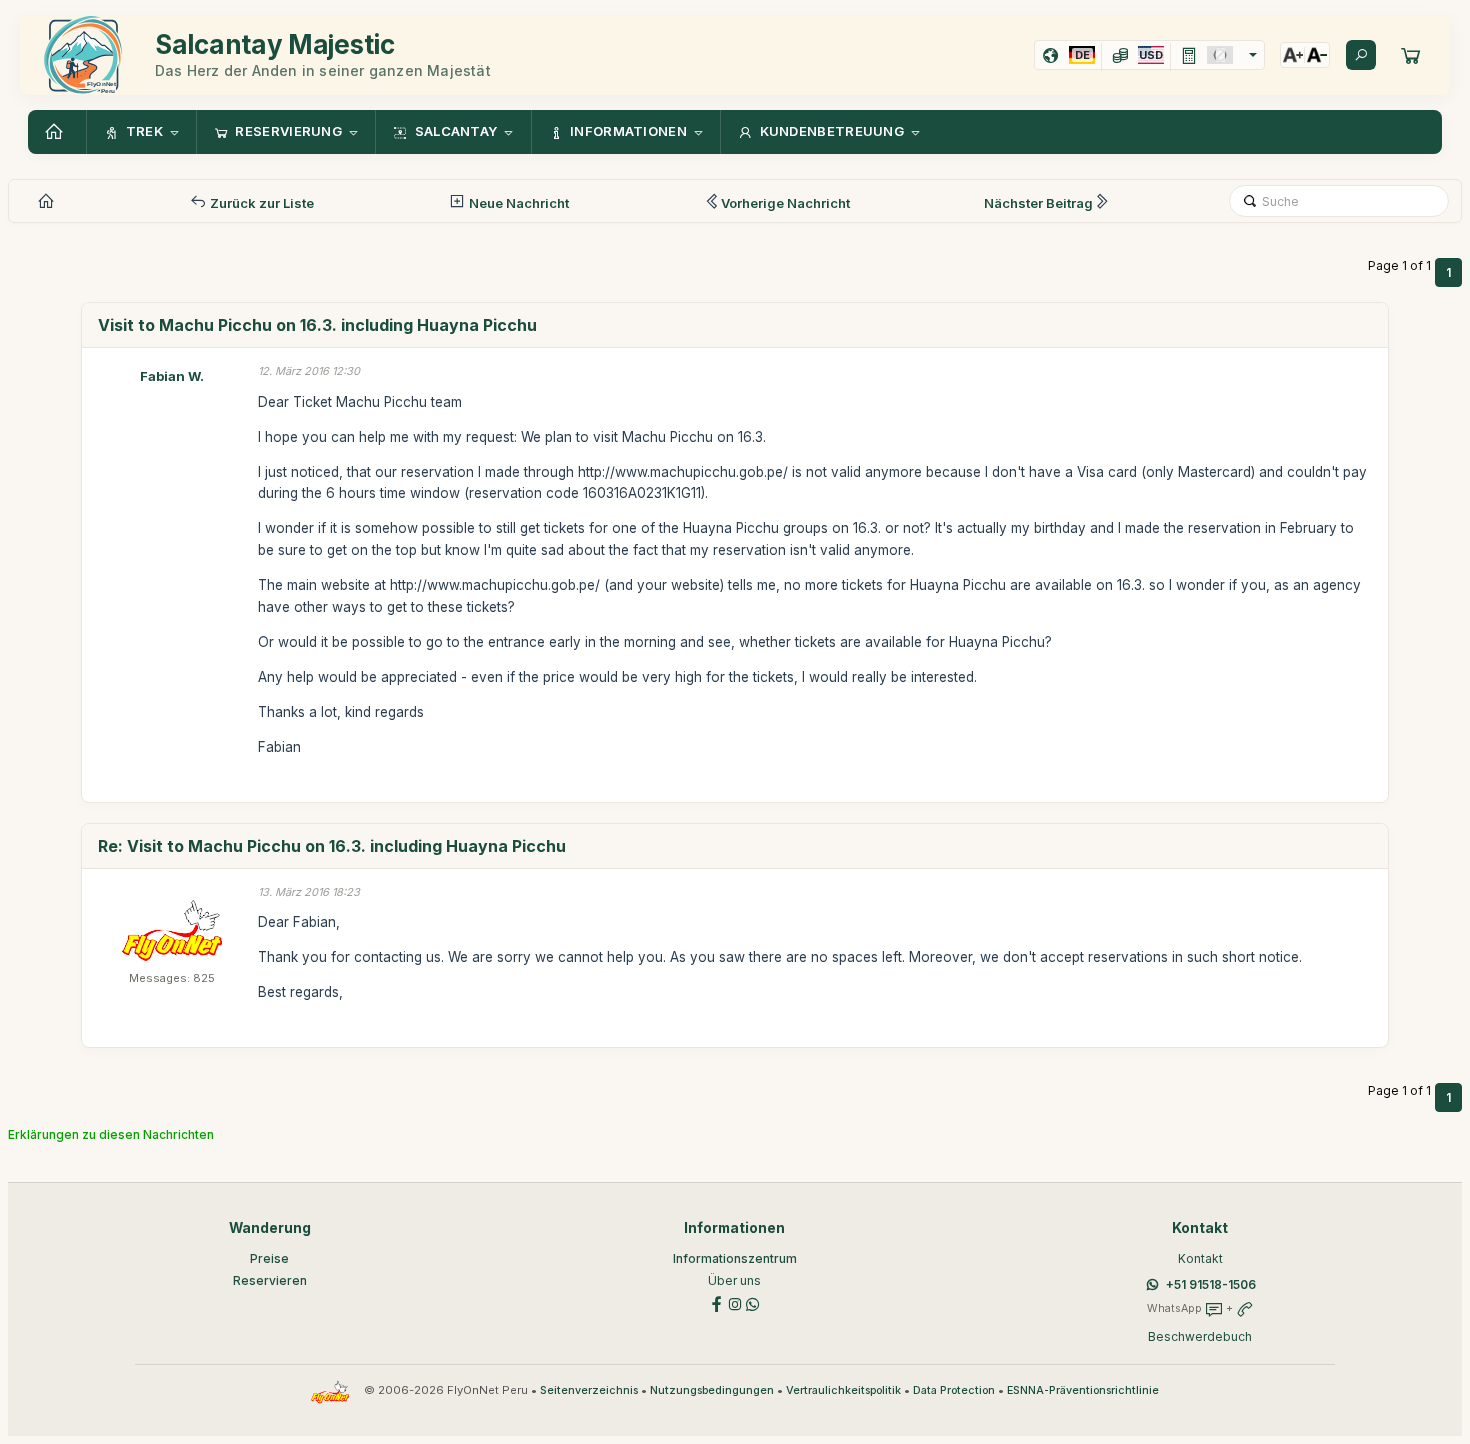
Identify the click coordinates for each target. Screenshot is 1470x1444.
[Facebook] (717, 1302)
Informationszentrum (735, 1258)
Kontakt (1200, 1258)
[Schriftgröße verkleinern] (1317, 55)
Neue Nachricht (517, 203)
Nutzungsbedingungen (712, 1390)
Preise (269, 1258)
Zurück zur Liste (260, 203)
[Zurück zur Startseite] (57, 132)
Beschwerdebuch (1200, 1336)
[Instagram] (735, 1302)
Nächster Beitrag (1038, 203)
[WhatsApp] (753, 1302)
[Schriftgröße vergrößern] (1293, 55)
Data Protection (954, 1390)
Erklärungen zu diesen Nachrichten (111, 1134)
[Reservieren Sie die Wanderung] (1411, 55)
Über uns (734, 1280)
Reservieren (270, 1280)
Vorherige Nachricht (785, 203)
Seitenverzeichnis (589, 1390)
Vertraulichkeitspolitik (843, 1390)
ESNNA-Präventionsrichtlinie (1083, 1390)
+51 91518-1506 (1211, 1284)
